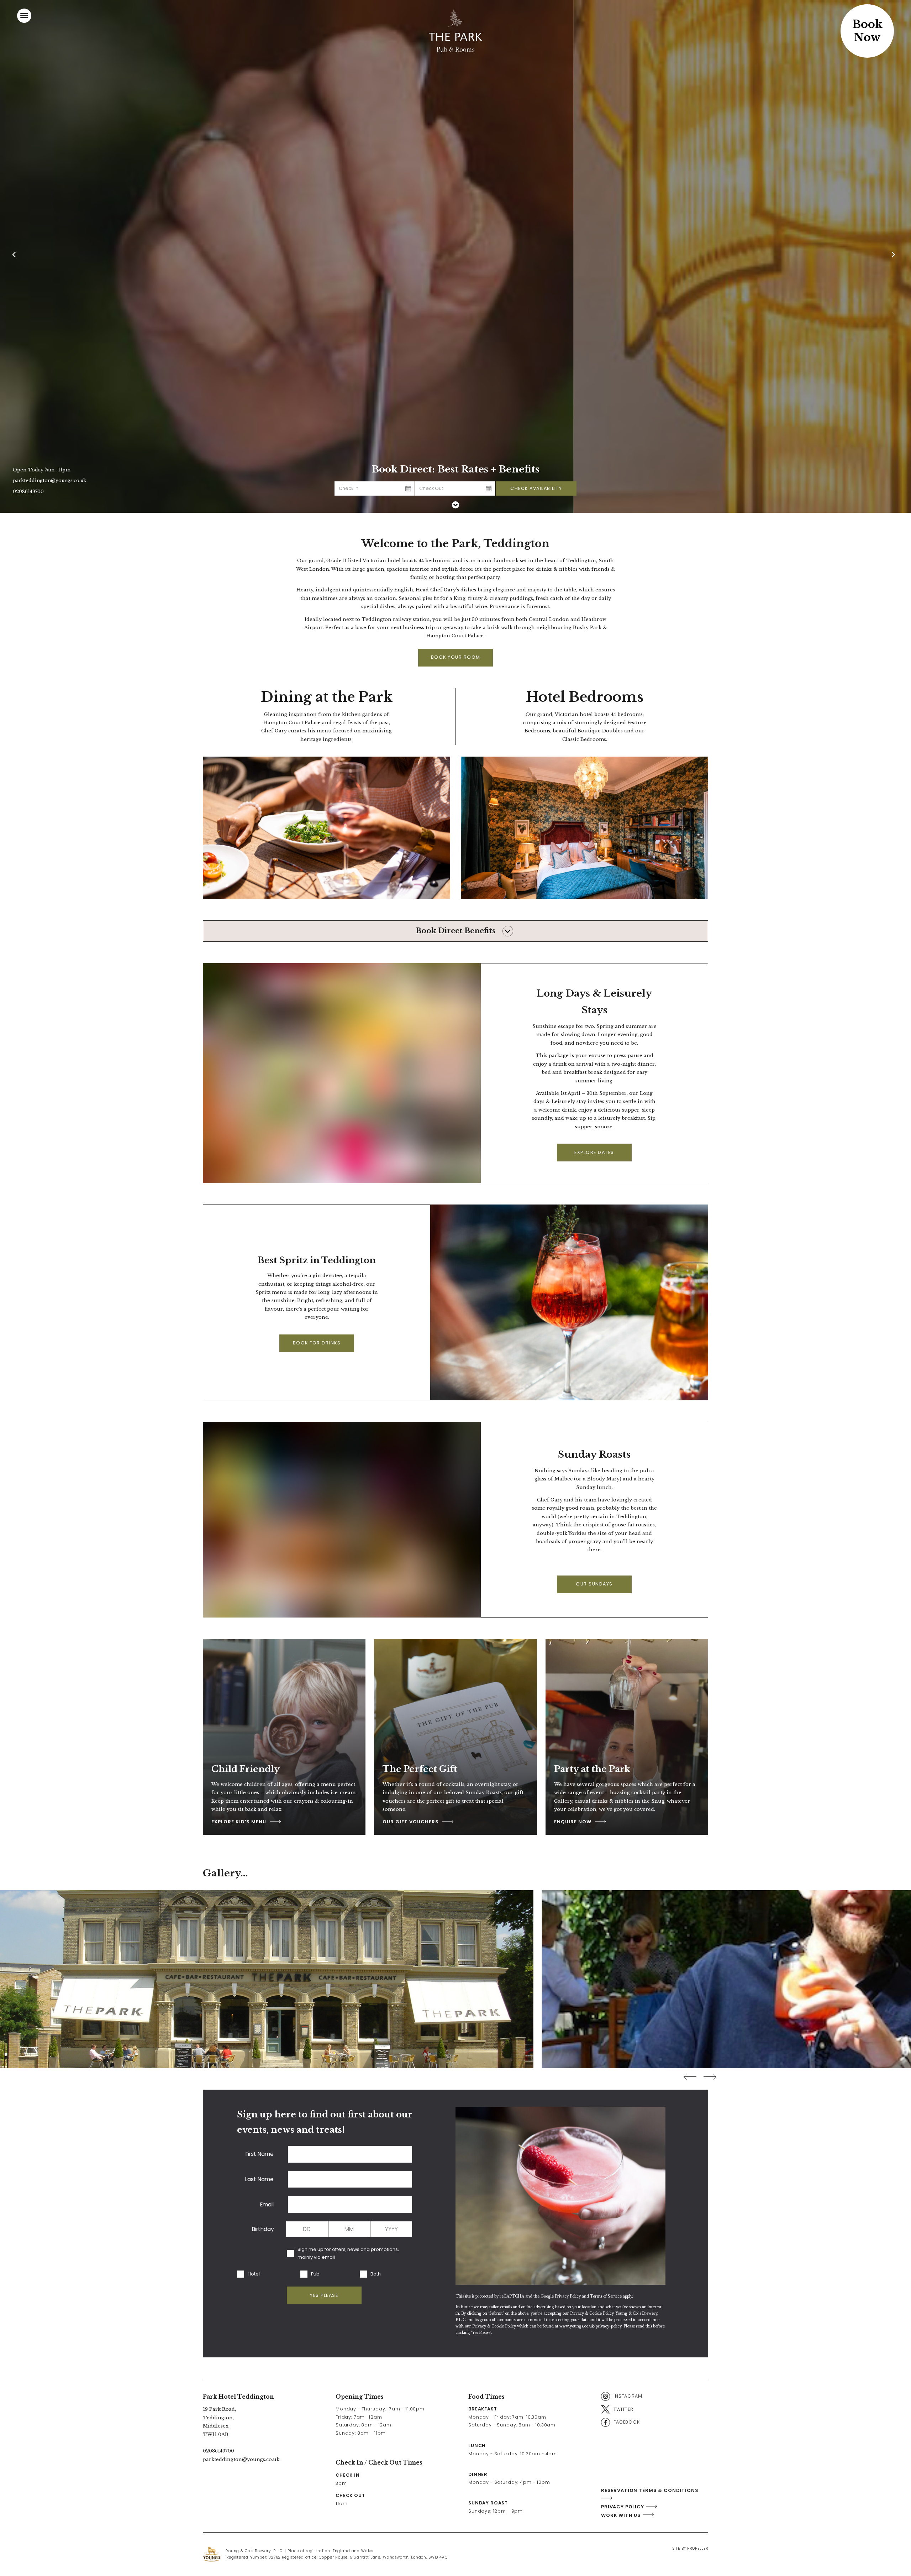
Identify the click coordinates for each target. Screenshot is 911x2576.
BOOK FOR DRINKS (317, 1343)
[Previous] (16, 256)
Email (267, 2204)
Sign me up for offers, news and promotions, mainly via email (348, 2253)
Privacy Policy (568, 2296)
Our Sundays (594, 1584)
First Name (260, 2154)
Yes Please (324, 2295)
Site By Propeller (690, 2548)
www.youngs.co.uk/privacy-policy (590, 2326)
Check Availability (536, 488)
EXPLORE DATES (594, 1152)
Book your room (456, 657)
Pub (315, 2274)
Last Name (259, 2179)
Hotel (254, 2274)
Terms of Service (606, 2296)
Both (376, 2274)
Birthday (263, 2229)
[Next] (895, 256)
